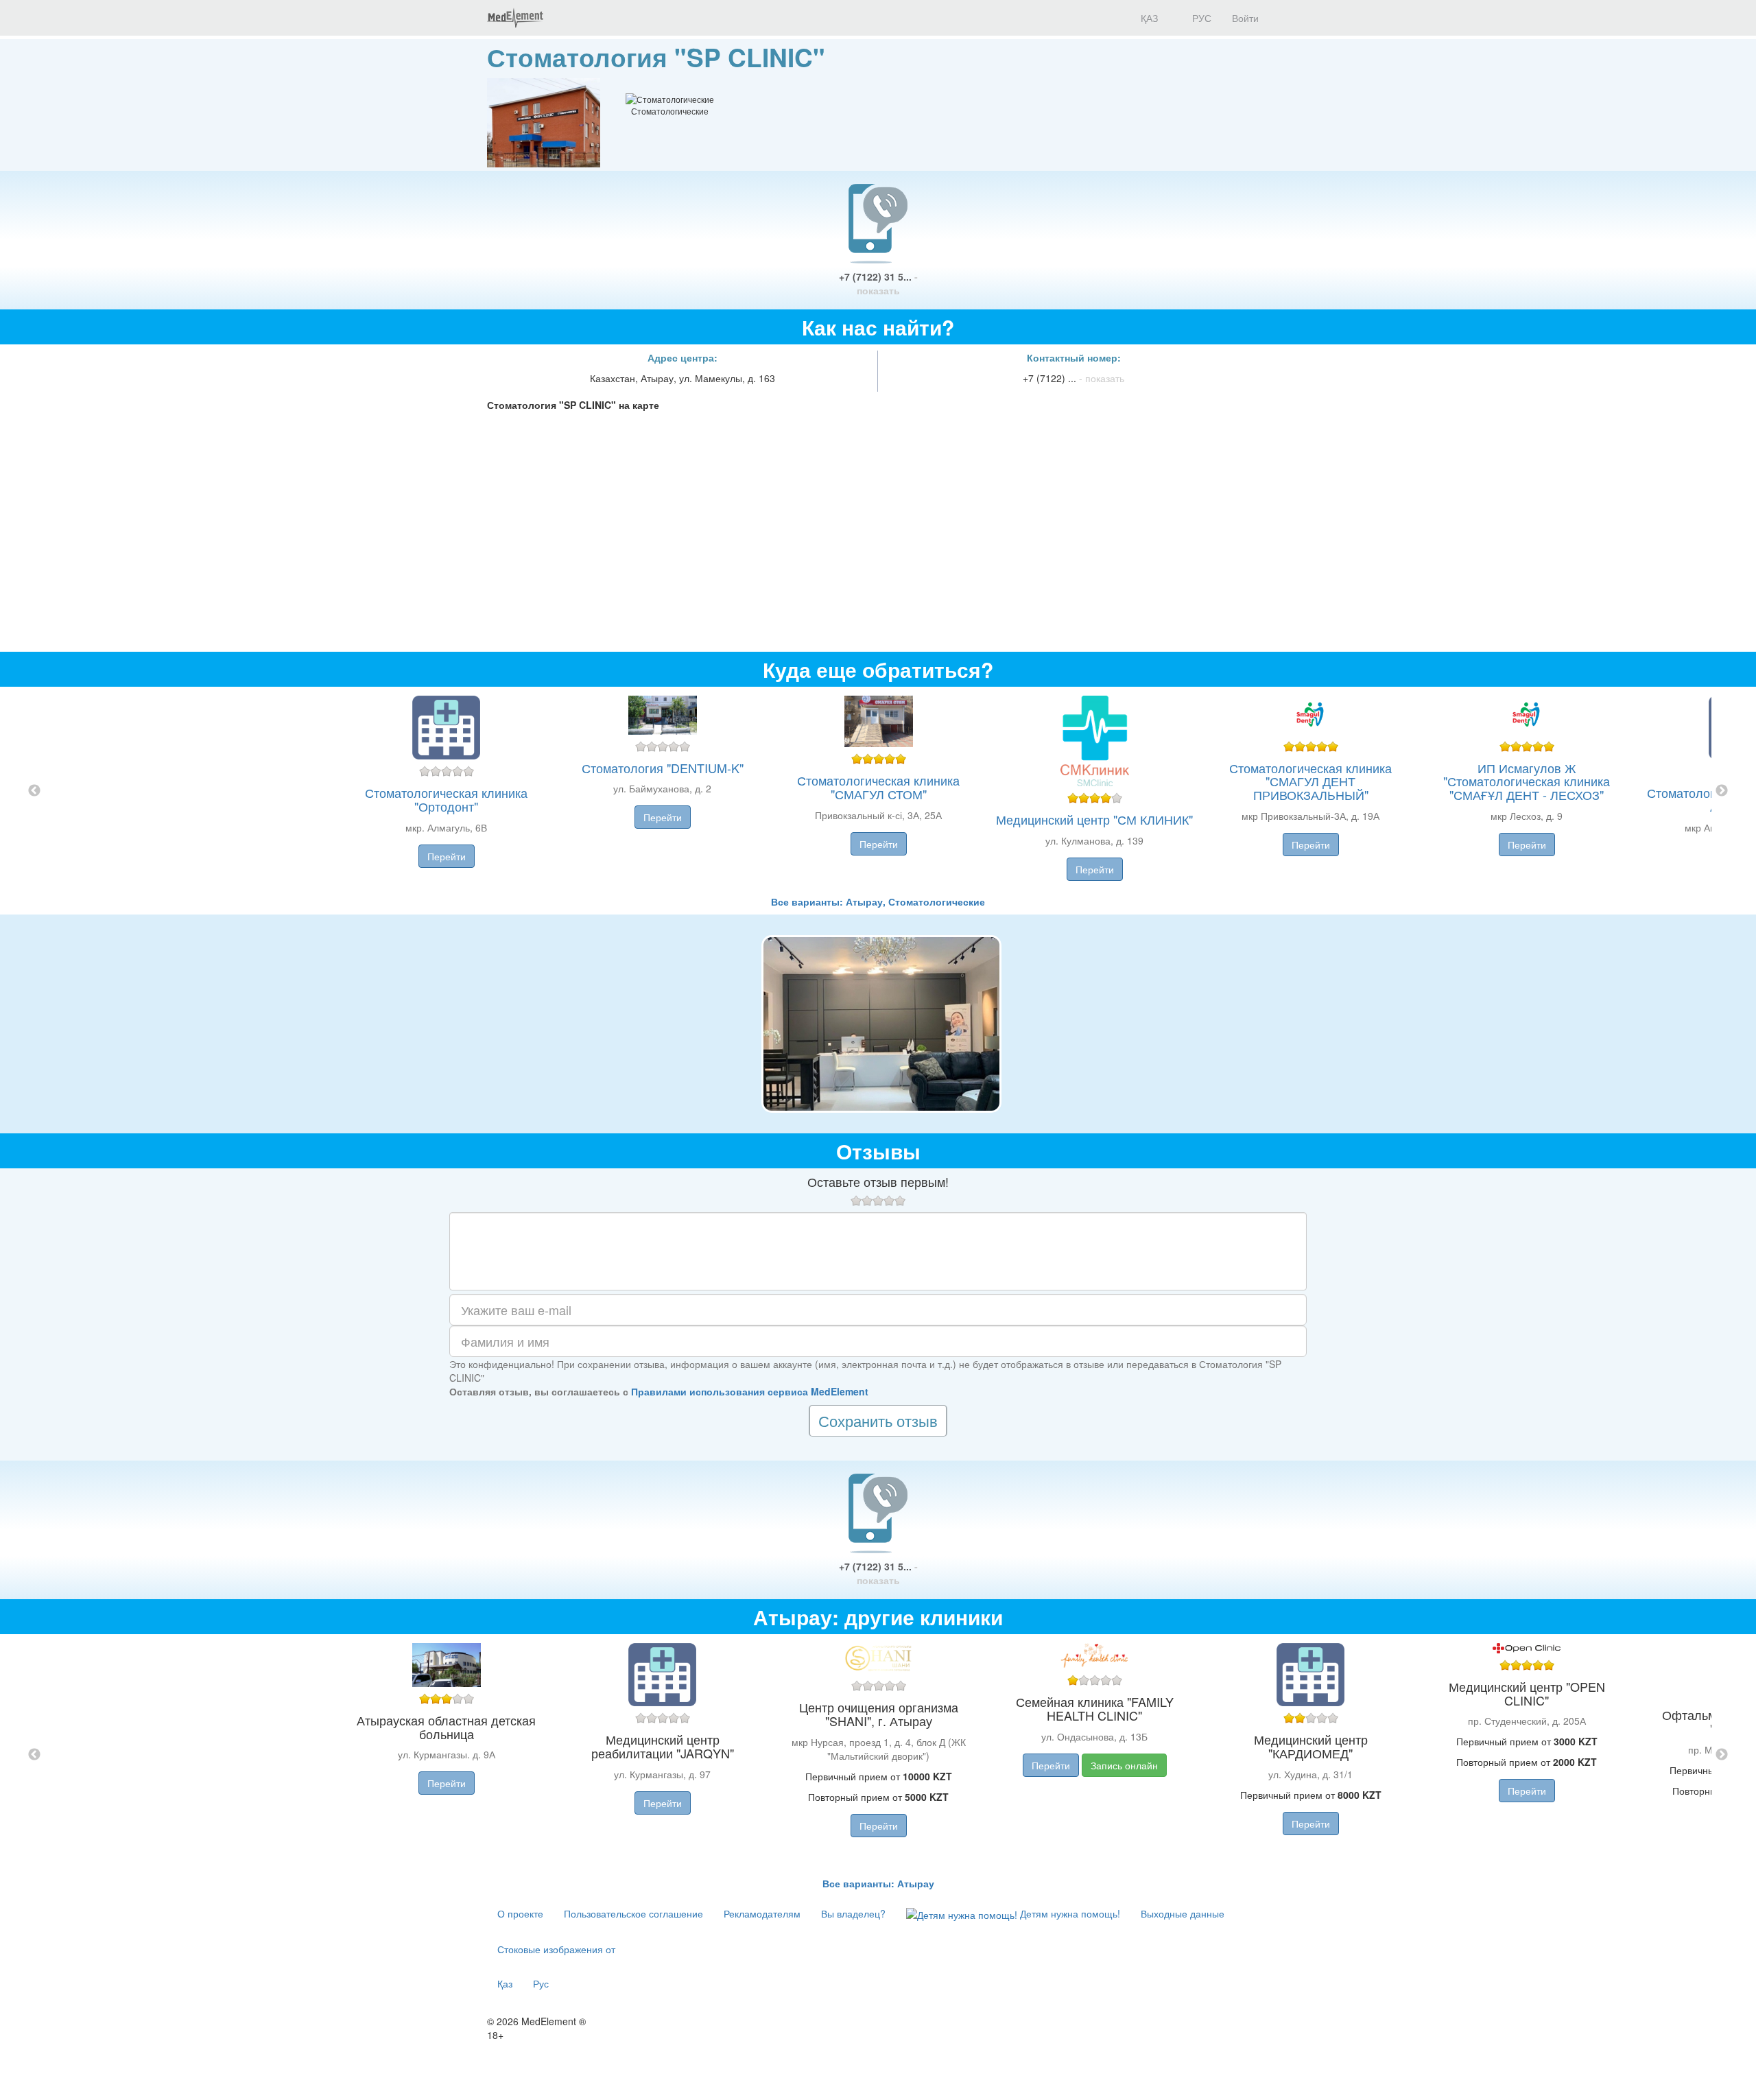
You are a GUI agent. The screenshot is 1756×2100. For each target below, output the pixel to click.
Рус (541, 1983)
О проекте (520, 1913)
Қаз (505, 1983)
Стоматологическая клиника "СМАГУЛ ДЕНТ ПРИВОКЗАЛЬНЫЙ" (1310, 781)
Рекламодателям (762, 1913)
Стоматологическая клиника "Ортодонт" (446, 799)
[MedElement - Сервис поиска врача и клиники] (515, 18)
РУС (1200, 18)
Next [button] (1722, 791)
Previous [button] (34, 791)
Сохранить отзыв (878, 1420)
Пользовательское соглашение (633, 1913)
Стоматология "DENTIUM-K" (663, 768)
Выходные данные (1183, 1913)
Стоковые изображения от (556, 1949)
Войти (1245, 18)
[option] (878, 791)
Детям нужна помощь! (1069, 1913)
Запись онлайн (1124, 1765)
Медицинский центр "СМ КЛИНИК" (1094, 819)
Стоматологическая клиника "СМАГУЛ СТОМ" (878, 787)
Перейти (447, 856)
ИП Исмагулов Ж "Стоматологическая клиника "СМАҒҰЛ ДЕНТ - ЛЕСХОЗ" (1527, 781)
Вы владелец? (853, 1913)
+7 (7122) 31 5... (878, 283)
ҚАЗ (1148, 18)
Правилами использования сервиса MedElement (750, 1391)
